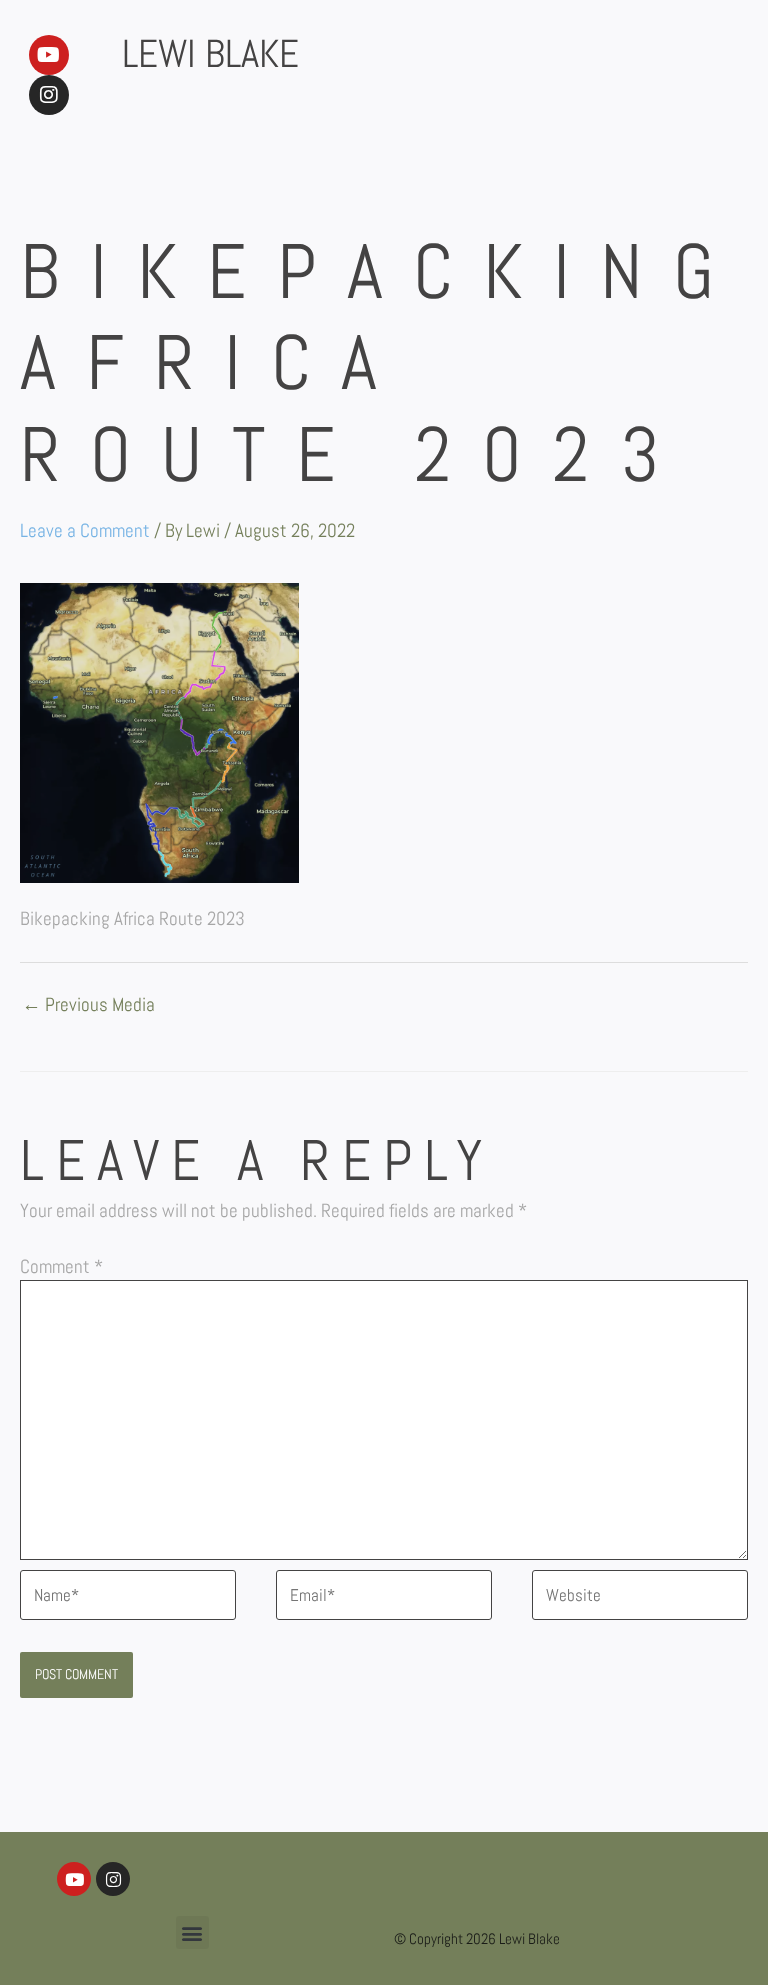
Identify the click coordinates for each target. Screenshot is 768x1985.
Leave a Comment (85, 530)
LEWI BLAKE (210, 54)
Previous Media (88, 1006)
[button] (192, 1932)
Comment (61, 1266)
